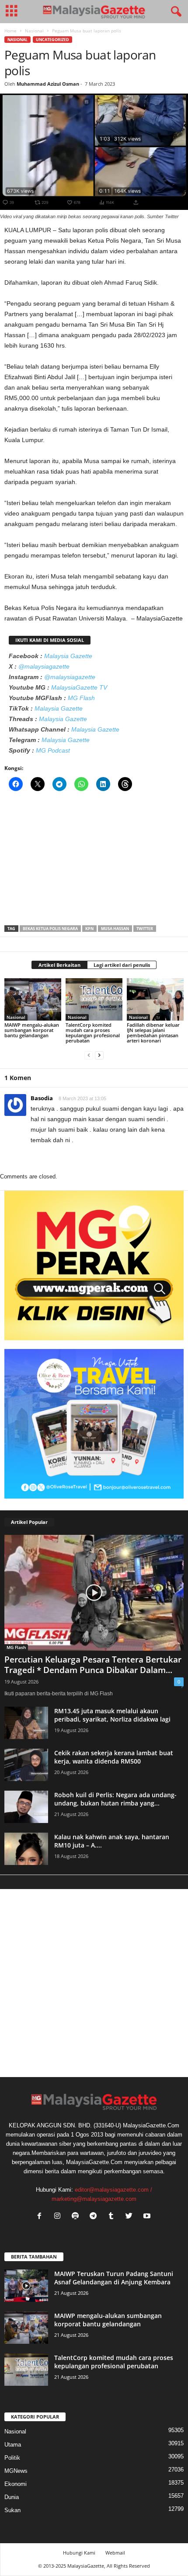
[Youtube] (148, 2217)
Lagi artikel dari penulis (122, 965)
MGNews (16, 2471)
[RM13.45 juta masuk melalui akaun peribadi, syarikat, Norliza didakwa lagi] (26, 1723)
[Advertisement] (94, 861)
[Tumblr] (113, 2217)
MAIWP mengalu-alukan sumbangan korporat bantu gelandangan (32, 1030)
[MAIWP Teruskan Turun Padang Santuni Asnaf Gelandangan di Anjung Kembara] (26, 2286)
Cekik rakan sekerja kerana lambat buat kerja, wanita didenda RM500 (114, 1757)
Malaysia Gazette (68, 656)
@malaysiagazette (44, 666)
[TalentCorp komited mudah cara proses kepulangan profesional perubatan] (94, 999)
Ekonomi (16, 2484)
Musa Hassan (115, 929)
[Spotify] (77, 2217)
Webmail (115, 2553)
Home (10, 31)
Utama (13, 2445)
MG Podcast (53, 750)
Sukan (12, 2510)
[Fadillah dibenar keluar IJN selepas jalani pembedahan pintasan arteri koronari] (155, 999)
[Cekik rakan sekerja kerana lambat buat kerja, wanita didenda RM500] (26, 1765)
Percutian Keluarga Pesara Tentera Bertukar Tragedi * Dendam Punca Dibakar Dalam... (93, 1665)
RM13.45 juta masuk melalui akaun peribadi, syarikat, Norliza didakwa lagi (112, 1715)
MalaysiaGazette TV (79, 687)
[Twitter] (131, 2217)
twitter (145, 929)
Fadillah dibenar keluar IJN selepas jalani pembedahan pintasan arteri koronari (153, 1033)
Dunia (12, 2497)
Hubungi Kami (79, 2553)
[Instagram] (59, 2217)
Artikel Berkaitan (59, 965)
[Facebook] (41, 2217)
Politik (12, 2458)
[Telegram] (95, 2217)
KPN (89, 929)
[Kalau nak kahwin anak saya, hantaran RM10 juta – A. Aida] (26, 1849)
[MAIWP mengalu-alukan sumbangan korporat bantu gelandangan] (33, 999)
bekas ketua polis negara (50, 929)
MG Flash (81, 698)
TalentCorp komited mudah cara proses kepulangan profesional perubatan (93, 1033)
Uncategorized (52, 40)
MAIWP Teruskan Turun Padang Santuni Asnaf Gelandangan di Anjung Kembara (114, 2278)
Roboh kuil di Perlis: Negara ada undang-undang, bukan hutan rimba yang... (115, 1799)
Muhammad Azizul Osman (48, 84)
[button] (174, 12)
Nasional (34, 31)
